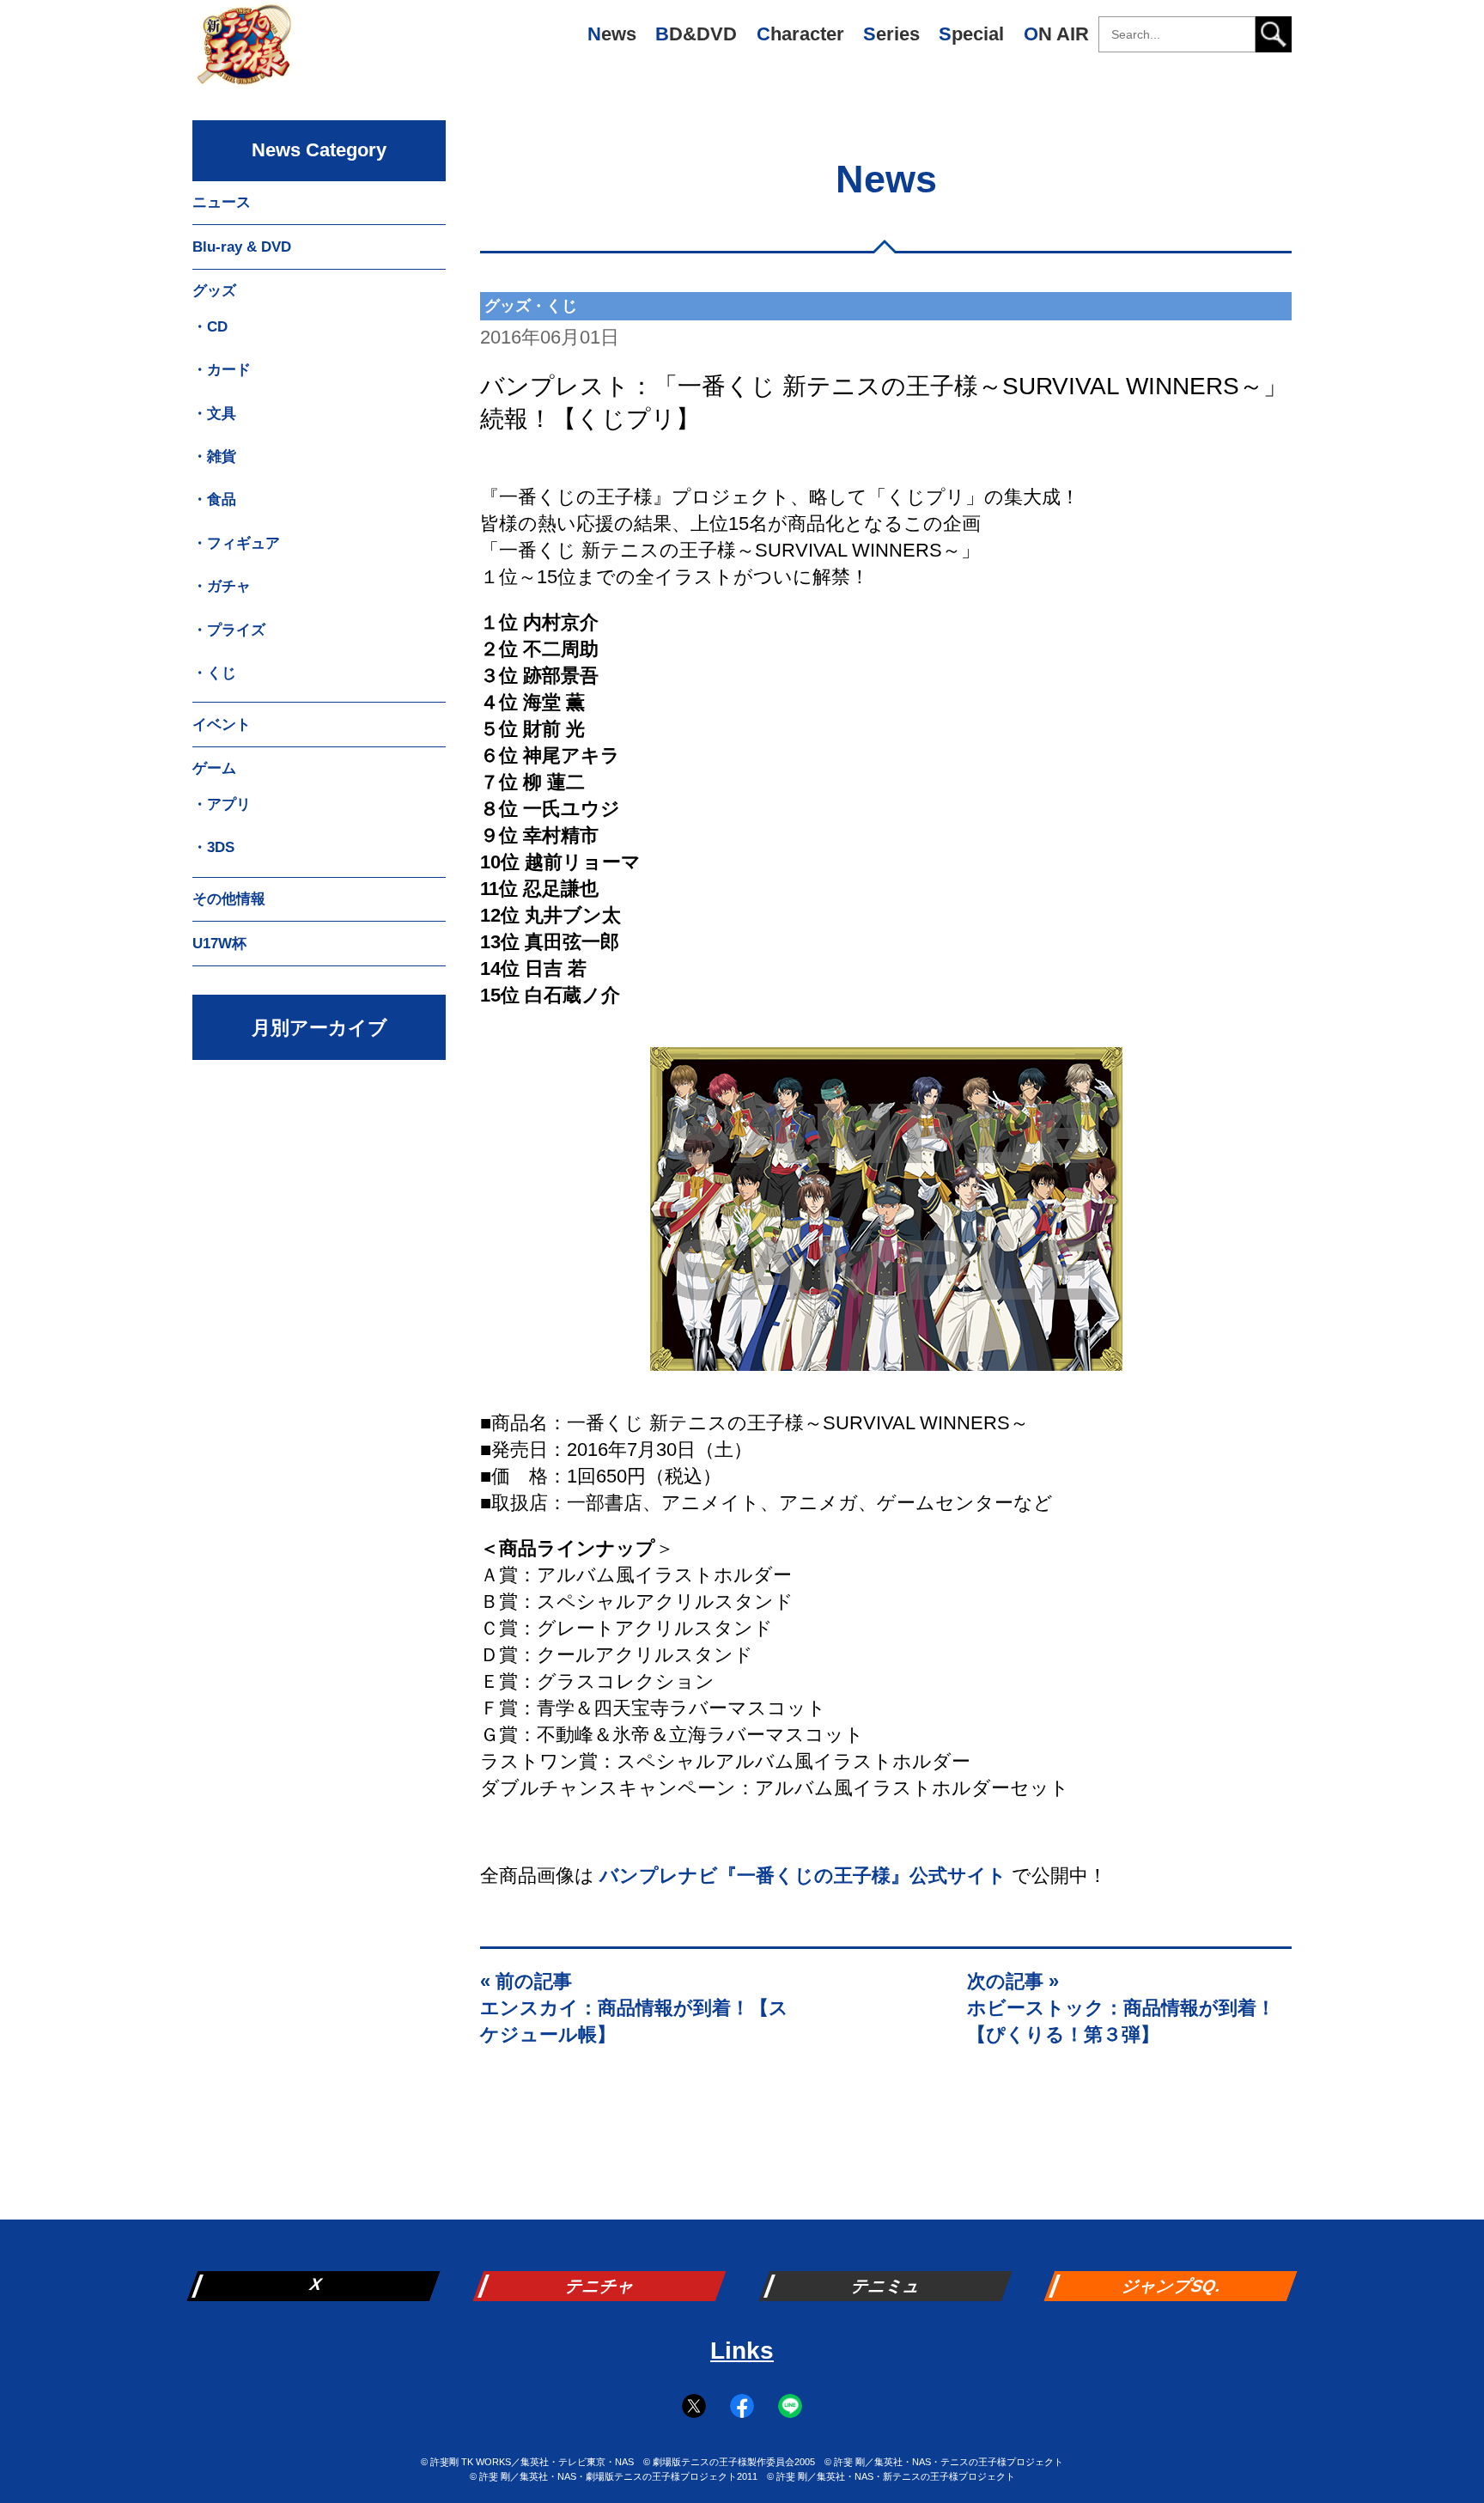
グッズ (214, 291)
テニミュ (887, 2286)
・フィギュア (236, 543)
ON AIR (1056, 34)
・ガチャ (222, 586)
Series (891, 34)
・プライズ (229, 630)
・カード (222, 370)
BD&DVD (696, 34)
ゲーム (214, 768)
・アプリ (222, 804)
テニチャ (601, 2286)
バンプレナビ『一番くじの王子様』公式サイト (803, 1876)
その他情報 (229, 899)
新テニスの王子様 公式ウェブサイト (244, 52)
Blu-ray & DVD (242, 247)
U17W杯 (219, 944)
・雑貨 (214, 457)
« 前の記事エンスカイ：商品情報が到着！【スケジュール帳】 (634, 2008)
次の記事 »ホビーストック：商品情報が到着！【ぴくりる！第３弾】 (1121, 2008)
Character (800, 34)
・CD (210, 327)
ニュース (222, 202)
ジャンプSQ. (1173, 2286)
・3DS (213, 847)
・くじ (214, 673)
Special (971, 34)
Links (742, 2351)
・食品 (214, 499)
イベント (222, 725)
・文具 (214, 414)
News (612, 34)
